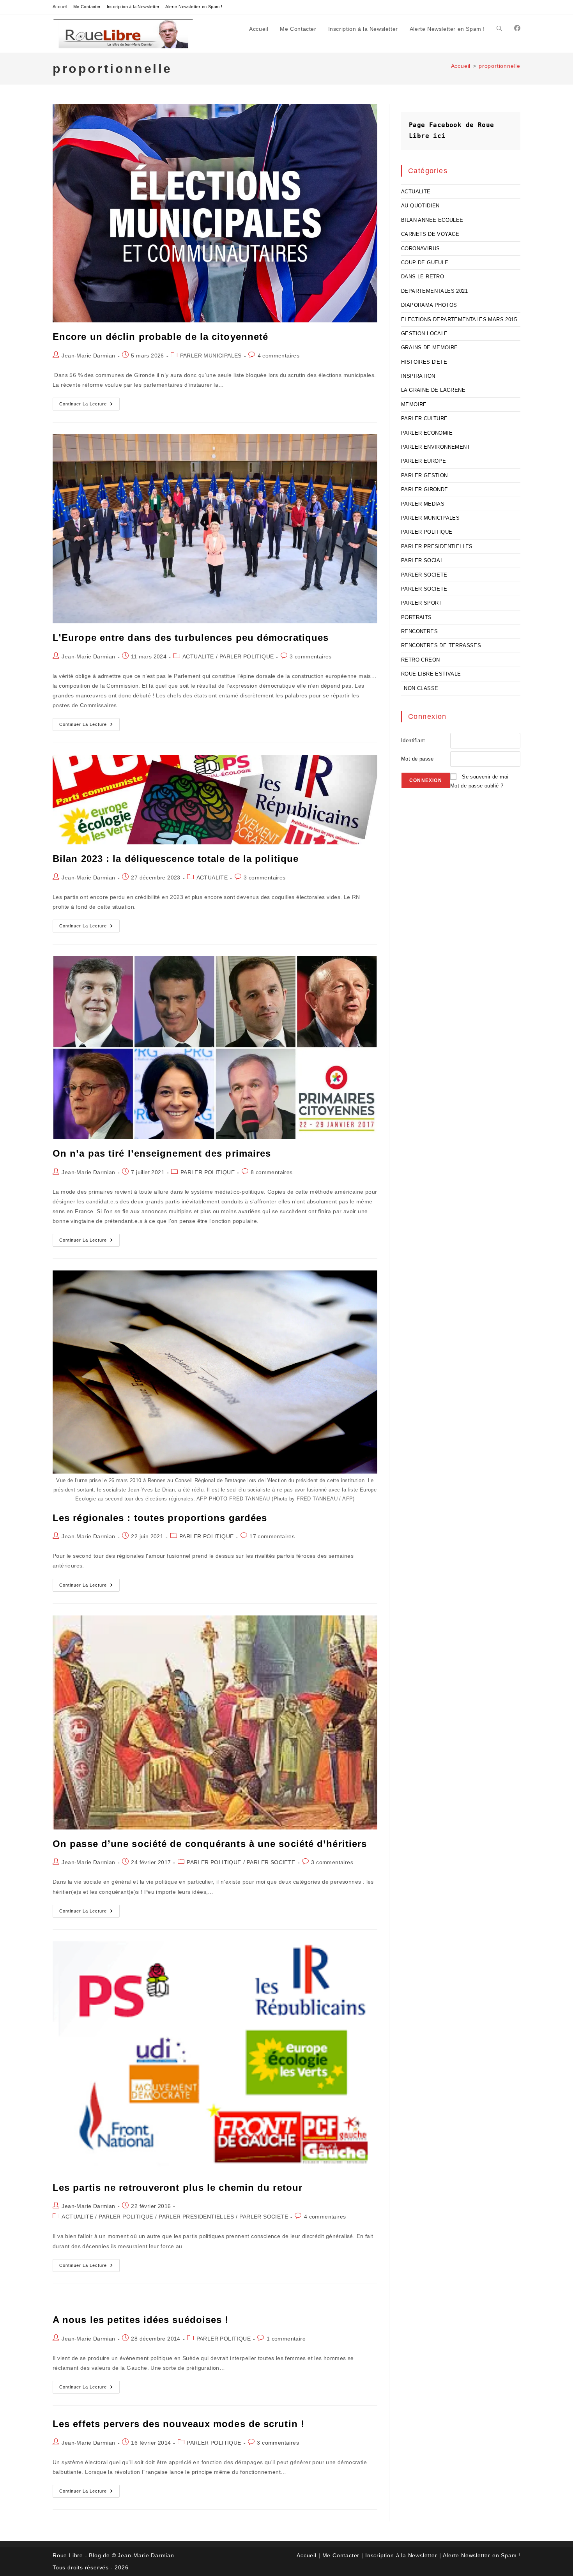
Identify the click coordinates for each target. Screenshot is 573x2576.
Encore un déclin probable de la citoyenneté (160, 337)
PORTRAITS (416, 617)
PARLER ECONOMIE (427, 433)
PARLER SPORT (422, 603)
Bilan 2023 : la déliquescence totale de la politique (176, 859)
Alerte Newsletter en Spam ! (194, 7)
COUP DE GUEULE (425, 263)
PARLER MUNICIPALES (211, 356)
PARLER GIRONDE (425, 489)
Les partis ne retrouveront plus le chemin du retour (178, 2188)
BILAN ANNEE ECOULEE (432, 220)
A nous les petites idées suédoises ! (141, 2320)
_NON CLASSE (420, 688)
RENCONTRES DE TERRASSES (441, 645)
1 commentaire (286, 2339)
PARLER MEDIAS (423, 504)
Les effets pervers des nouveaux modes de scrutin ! (179, 2424)
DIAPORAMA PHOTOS (429, 305)
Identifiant (413, 740)
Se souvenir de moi (485, 777)
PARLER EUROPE (424, 461)
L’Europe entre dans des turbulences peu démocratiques (191, 638)
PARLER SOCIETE (271, 1862)
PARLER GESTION (424, 475)
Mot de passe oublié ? (477, 786)
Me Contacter (87, 7)
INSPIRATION (418, 376)
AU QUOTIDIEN (420, 206)
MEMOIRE (414, 404)
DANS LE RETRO (423, 277)
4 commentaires (279, 356)
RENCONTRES (419, 631)
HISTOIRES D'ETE (424, 362)
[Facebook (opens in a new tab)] (517, 28)
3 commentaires (311, 656)
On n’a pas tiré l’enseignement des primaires (162, 1153)
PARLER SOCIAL (422, 560)
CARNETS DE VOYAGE (430, 234)
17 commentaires (272, 1536)
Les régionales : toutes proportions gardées (160, 1518)
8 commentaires (272, 1172)
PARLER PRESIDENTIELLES (196, 2217)
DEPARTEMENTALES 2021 (434, 291)
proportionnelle (500, 66)
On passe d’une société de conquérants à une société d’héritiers (210, 1844)
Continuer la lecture (89, 406)
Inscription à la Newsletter (133, 7)
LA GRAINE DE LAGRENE (433, 390)
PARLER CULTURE (424, 418)
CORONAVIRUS (420, 249)
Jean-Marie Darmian (88, 356)
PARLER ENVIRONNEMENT (436, 447)
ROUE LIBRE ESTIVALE (431, 674)
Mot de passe (417, 759)
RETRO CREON (420, 660)
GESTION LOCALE (424, 333)
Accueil (60, 7)
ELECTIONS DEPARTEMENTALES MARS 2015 (459, 319)
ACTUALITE (198, 656)
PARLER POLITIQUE (247, 656)
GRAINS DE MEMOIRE (430, 348)
